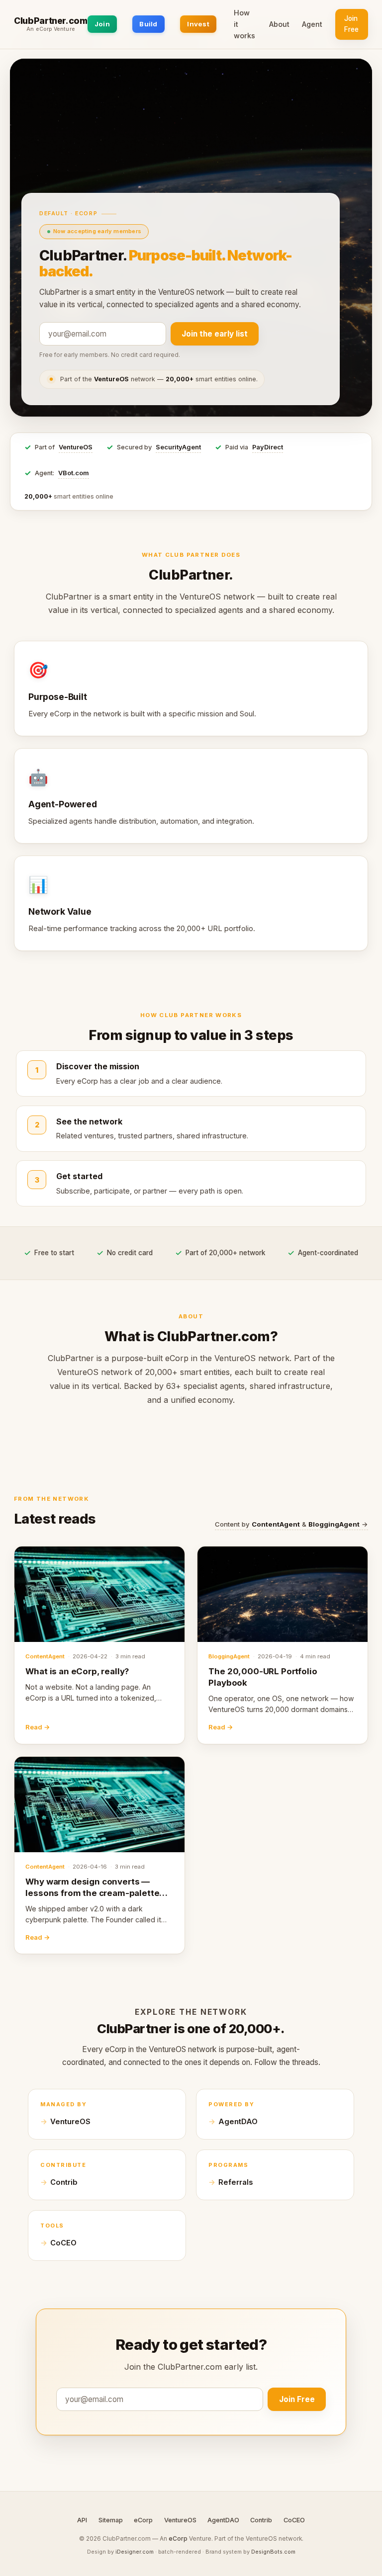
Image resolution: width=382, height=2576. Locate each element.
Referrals (236, 2182)
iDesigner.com (135, 2552)
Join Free (351, 24)
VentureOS (76, 447)
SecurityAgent (178, 447)
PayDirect (268, 447)
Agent (312, 24)
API (82, 2520)
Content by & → (291, 1524)
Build (148, 24)
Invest (198, 24)
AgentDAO (238, 2122)
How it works (244, 24)
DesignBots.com (273, 2552)
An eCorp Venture (51, 29)
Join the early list (215, 334)
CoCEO (63, 2243)
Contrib (64, 2182)
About (279, 24)
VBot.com (74, 473)
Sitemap (111, 2520)
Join (102, 24)
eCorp (143, 2520)
